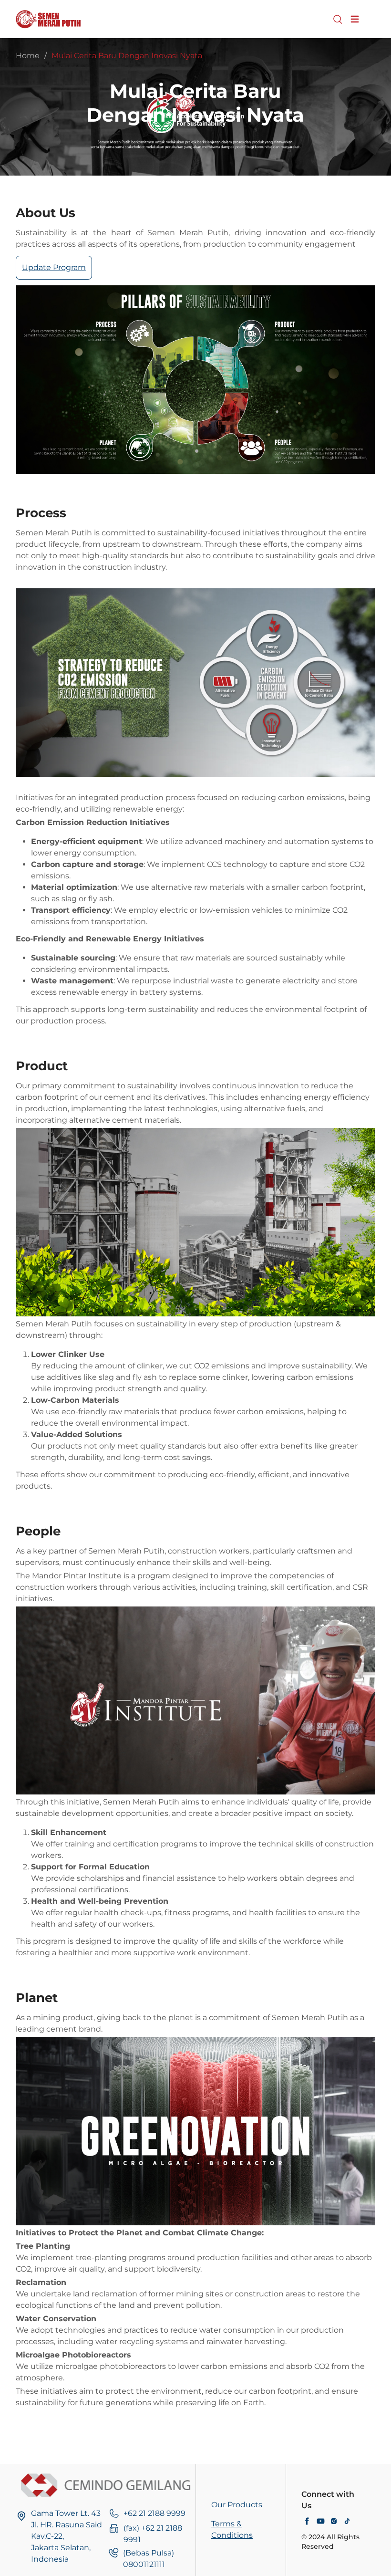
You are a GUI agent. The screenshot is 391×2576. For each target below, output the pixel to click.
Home (28, 56)
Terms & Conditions (232, 2529)
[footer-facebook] (307, 2522)
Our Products (237, 2505)
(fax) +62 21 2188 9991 (153, 2534)
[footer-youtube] (320, 2522)
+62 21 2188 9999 (154, 2513)
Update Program (54, 267)
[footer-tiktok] (347, 2522)
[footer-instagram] (334, 2522)
